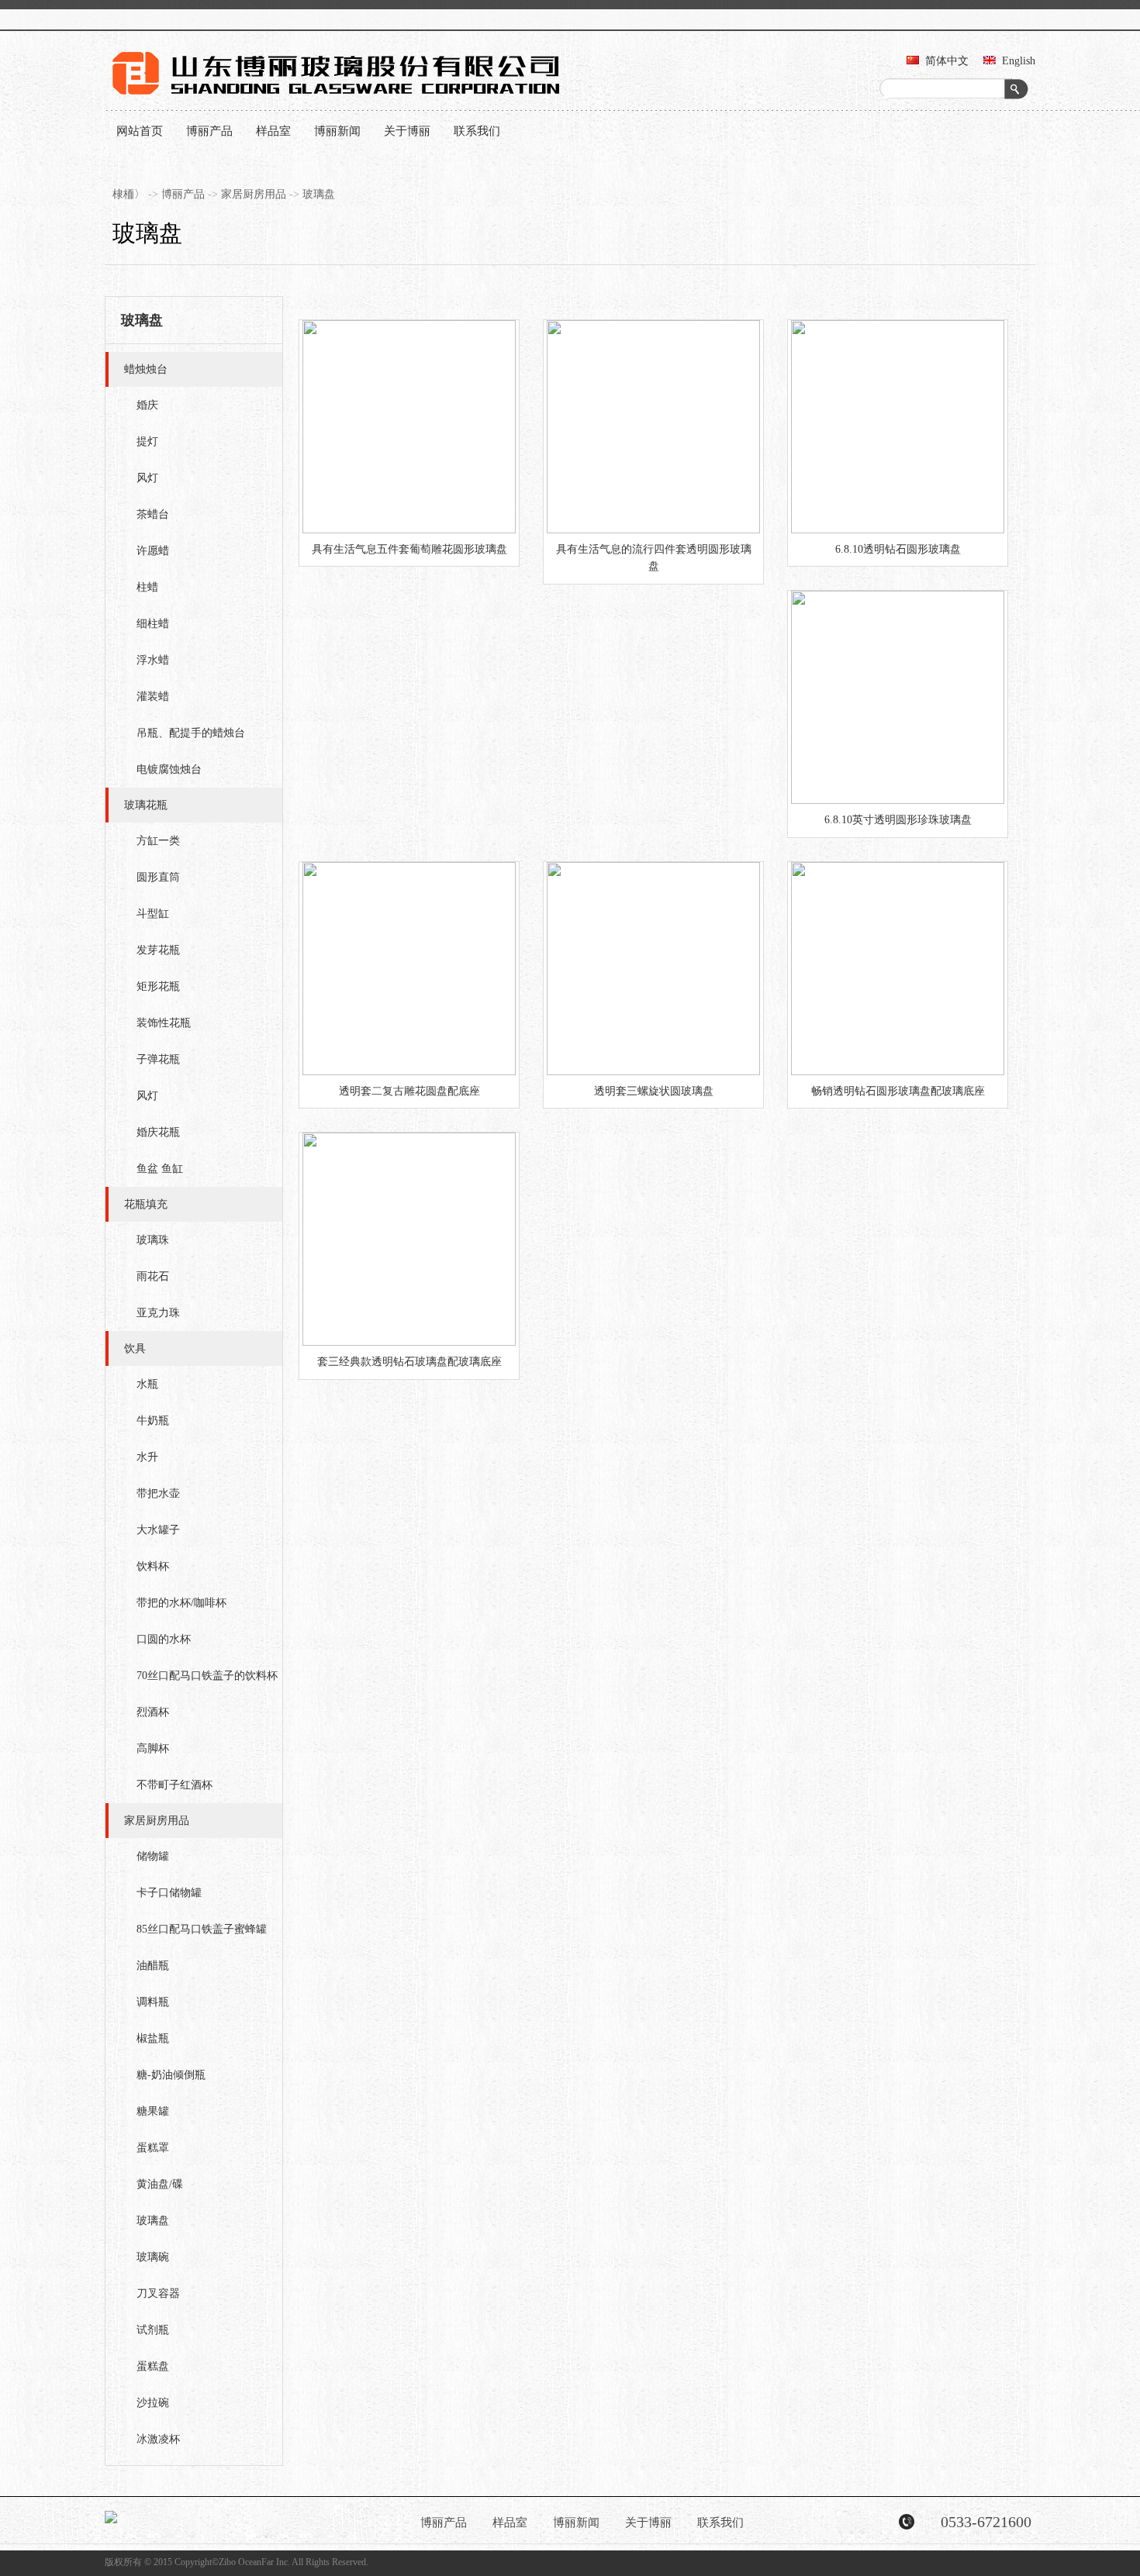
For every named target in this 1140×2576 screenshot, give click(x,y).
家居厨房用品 (254, 194)
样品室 (273, 131)
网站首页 (140, 131)
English (1019, 61)
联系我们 (477, 131)
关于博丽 (407, 131)
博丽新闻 (337, 131)
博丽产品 (209, 131)
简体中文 (947, 61)
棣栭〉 (129, 194)
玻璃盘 (319, 194)
